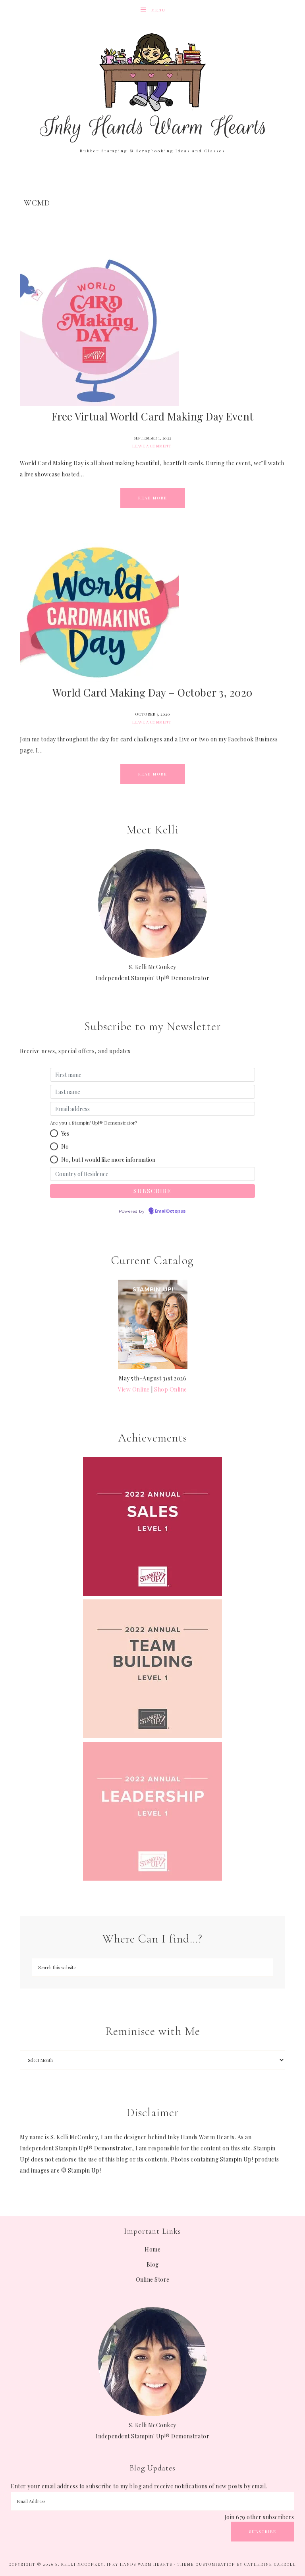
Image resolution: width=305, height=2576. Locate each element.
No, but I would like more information (108, 1160)
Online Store (153, 2279)
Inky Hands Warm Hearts (152, 87)
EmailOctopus (170, 1211)
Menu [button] (158, 10)
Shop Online (171, 1389)
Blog (153, 2264)
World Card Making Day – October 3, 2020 (152, 692)
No (65, 1147)
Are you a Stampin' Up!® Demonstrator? (94, 1123)
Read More (153, 498)
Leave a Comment (152, 446)
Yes (65, 1133)
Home (152, 2249)
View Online (134, 1389)
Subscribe (263, 2532)
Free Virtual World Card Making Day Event (153, 416)
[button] (54, 1133)
